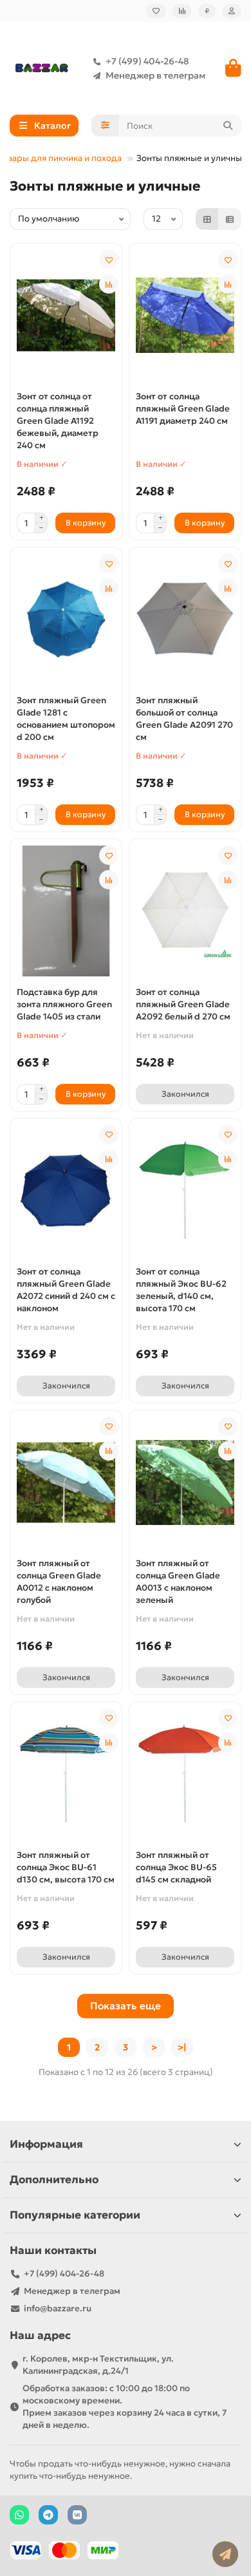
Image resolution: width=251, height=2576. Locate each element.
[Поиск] (228, 126)
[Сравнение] (182, 11)
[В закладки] (109, 260)
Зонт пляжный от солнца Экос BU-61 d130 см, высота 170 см (66, 1867)
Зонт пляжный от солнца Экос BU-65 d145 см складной (176, 1867)
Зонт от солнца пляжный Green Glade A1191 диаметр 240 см (183, 409)
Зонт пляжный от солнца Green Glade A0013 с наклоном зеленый (178, 1582)
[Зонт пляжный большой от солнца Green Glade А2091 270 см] (185, 620)
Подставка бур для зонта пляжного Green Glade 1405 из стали (64, 1004)
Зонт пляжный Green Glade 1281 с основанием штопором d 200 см (66, 719)
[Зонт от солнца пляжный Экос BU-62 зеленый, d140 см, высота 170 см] (185, 1191)
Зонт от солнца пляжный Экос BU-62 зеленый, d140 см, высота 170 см (181, 1290)
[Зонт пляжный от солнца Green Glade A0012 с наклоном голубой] (66, 1482)
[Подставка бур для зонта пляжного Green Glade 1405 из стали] (66, 911)
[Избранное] (156, 11)
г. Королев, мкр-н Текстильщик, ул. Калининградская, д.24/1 (98, 2365)
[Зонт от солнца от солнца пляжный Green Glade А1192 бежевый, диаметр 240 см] (66, 316)
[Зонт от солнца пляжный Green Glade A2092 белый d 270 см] (185, 911)
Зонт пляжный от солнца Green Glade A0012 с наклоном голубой (59, 1582)
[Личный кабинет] (232, 11)
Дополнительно (54, 2180)
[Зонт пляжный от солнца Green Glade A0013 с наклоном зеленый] (185, 1482)
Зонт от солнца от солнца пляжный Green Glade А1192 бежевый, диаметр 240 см (58, 421)
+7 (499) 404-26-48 (147, 61)
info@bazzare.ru (58, 2308)
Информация (46, 2144)
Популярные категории (75, 2215)
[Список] (230, 219)
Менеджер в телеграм (155, 75)
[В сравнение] (109, 284)
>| (182, 2047)
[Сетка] (207, 219)
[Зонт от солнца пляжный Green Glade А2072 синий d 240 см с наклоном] (66, 1191)
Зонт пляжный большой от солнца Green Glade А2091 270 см (184, 719)
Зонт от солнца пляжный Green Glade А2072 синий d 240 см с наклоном (66, 1290)
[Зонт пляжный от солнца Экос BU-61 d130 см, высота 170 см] (66, 1774)
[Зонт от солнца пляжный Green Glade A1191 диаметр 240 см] (185, 316)
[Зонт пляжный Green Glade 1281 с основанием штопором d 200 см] (66, 620)
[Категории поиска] (105, 126)
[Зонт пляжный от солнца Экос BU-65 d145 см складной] (185, 1774)
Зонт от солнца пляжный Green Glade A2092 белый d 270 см (183, 1004)
